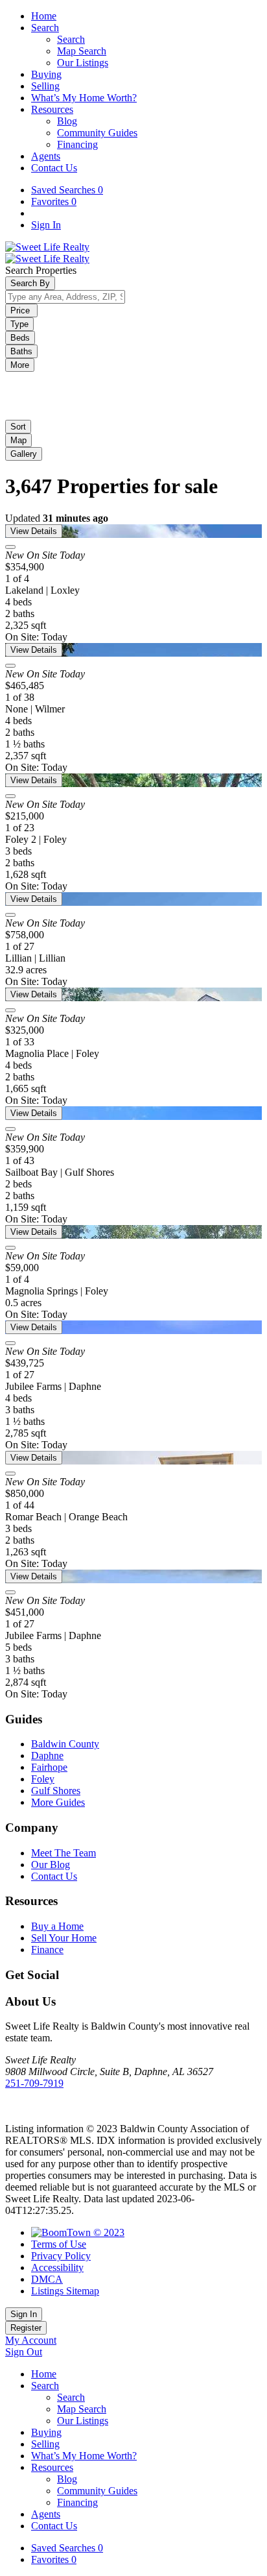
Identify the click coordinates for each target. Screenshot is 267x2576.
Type (19, 324)
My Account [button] (31, 2340)
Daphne (47, 1756)
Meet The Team (64, 1853)
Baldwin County (65, 1744)
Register (26, 2328)
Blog (67, 121)
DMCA (47, 2279)
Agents (46, 156)
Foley (43, 1779)
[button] (18, 440)
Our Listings (83, 63)
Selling (45, 86)
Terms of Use (59, 2244)
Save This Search (44, 379)
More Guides (58, 1802)
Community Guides (97, 133)
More (20, 365)
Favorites (54, 201)
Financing (77, 144)
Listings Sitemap (65, 2291)
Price (21, 310)
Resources (52, 109)
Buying (46, 74)
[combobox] (65, 297)
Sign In (46, 225)
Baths (21, 351)
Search (45, 28)
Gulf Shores (56, 1791)
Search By (30, 283)
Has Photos (58, 403)
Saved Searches (67, 190)
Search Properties (41, 270)
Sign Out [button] (24, 2352)
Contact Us (54, 168)
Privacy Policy (61, 2256)
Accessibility (57, 2267)
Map (18, 440)
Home (44, 16)
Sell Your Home (64, 1938)
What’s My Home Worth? (84, 98)
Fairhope (49, 1767)
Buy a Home (57, 1926)
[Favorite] (10, 547)
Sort (18, 427)
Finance (47, 1950)
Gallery (24, 454)
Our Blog (51, 1865)
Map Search (82, 51)
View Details (34, 531)
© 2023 (108, 2232)
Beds (20, 338)
